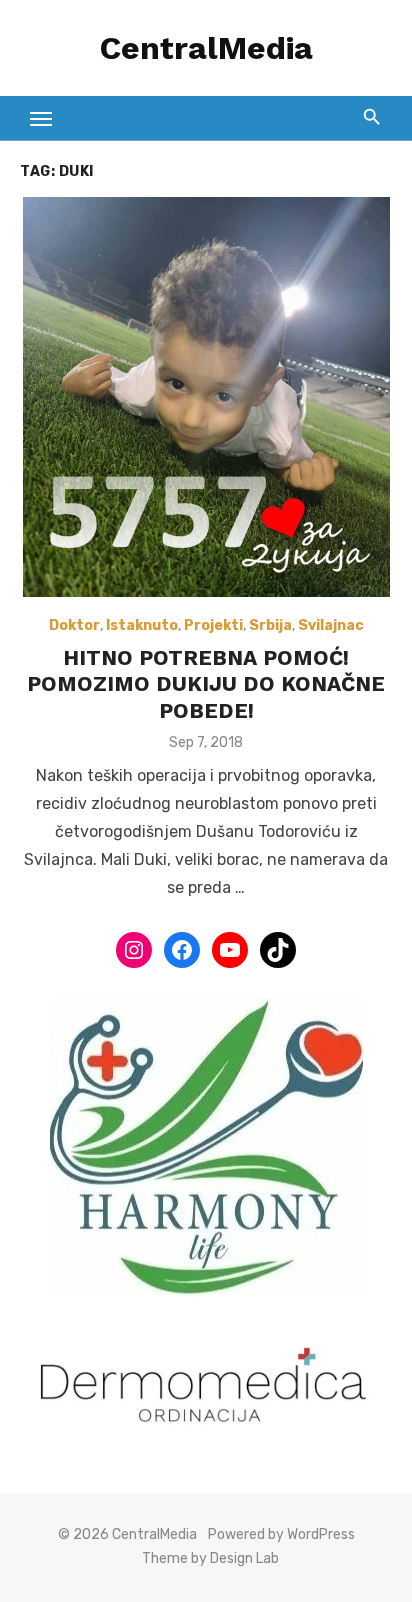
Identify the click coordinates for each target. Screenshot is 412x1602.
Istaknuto (142, 625)
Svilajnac (331, 625)
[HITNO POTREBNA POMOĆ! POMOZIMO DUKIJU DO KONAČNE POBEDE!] (206, 397)
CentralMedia (206, 48)
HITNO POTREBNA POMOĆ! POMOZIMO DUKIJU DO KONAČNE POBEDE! (206, 684)
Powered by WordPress (281, 1534)
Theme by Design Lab (210, 1558)
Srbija (270, 625)
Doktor (74, 625)
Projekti (213, 625)
